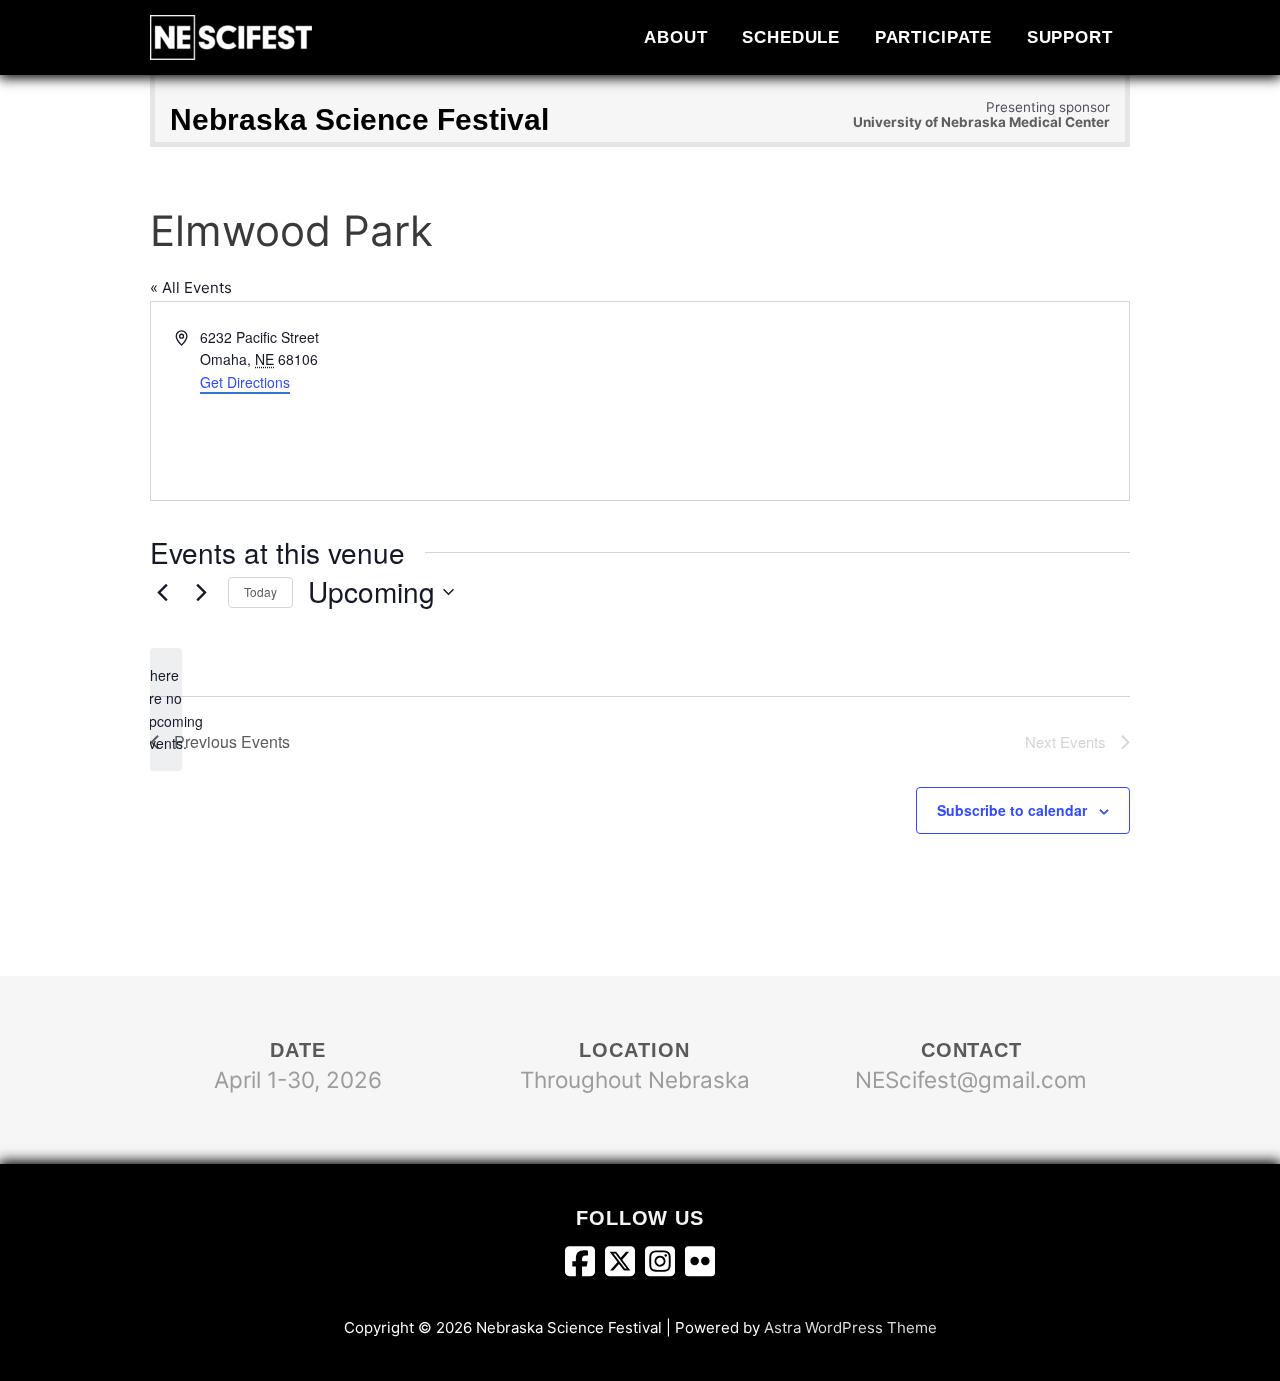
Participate (934, 37)
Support (1070, 37)
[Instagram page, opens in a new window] (665, 1266)
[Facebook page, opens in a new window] (585, 1266)
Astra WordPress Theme (850, 1327)
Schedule (791, 37)
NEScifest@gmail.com (971, 1079)
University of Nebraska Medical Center (981, 122)
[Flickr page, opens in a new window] (700, 1266)
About (675, 37)
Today (260, 591)
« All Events (191, 287)
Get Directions (245, 382)
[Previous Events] (162, 592)
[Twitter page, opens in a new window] (625, 1266)
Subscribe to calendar (1012, 810)
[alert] (166, 709)
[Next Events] (201, 592)
